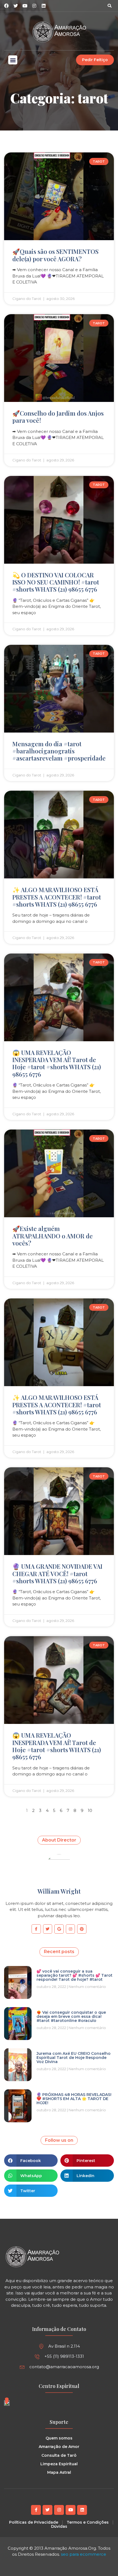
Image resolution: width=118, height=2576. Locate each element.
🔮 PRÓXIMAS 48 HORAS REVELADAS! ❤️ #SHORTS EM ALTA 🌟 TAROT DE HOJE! (74, 2099)
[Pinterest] (82, 1929)
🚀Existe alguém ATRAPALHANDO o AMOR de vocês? (53, 1236)
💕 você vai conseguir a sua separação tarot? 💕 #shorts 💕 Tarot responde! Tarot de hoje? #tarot (75, 1975)
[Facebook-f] (36, 1929)
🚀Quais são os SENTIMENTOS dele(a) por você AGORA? (55, 255)
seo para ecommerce (84, 2554)
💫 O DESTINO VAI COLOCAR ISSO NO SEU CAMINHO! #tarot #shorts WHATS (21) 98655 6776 (56, 582)
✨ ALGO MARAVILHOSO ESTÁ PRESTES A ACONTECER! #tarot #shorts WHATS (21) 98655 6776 (57, 897)
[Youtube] (71, 2510)
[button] (109, 6)
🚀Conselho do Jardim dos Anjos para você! (58, 417)
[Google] (59, 1929)
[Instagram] (34, 6)
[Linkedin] (44, 6)
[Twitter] (48, 1929)
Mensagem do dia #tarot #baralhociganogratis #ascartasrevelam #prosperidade (59, 751)
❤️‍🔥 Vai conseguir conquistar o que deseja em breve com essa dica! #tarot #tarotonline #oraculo (71, 2017)
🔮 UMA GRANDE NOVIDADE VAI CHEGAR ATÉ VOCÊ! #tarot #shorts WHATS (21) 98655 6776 (57, 1574)
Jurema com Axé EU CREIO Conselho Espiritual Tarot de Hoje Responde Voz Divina (74, 2058)
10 (90, 1810)
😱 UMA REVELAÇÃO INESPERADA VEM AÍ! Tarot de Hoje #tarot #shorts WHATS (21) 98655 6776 (57, 1063)
